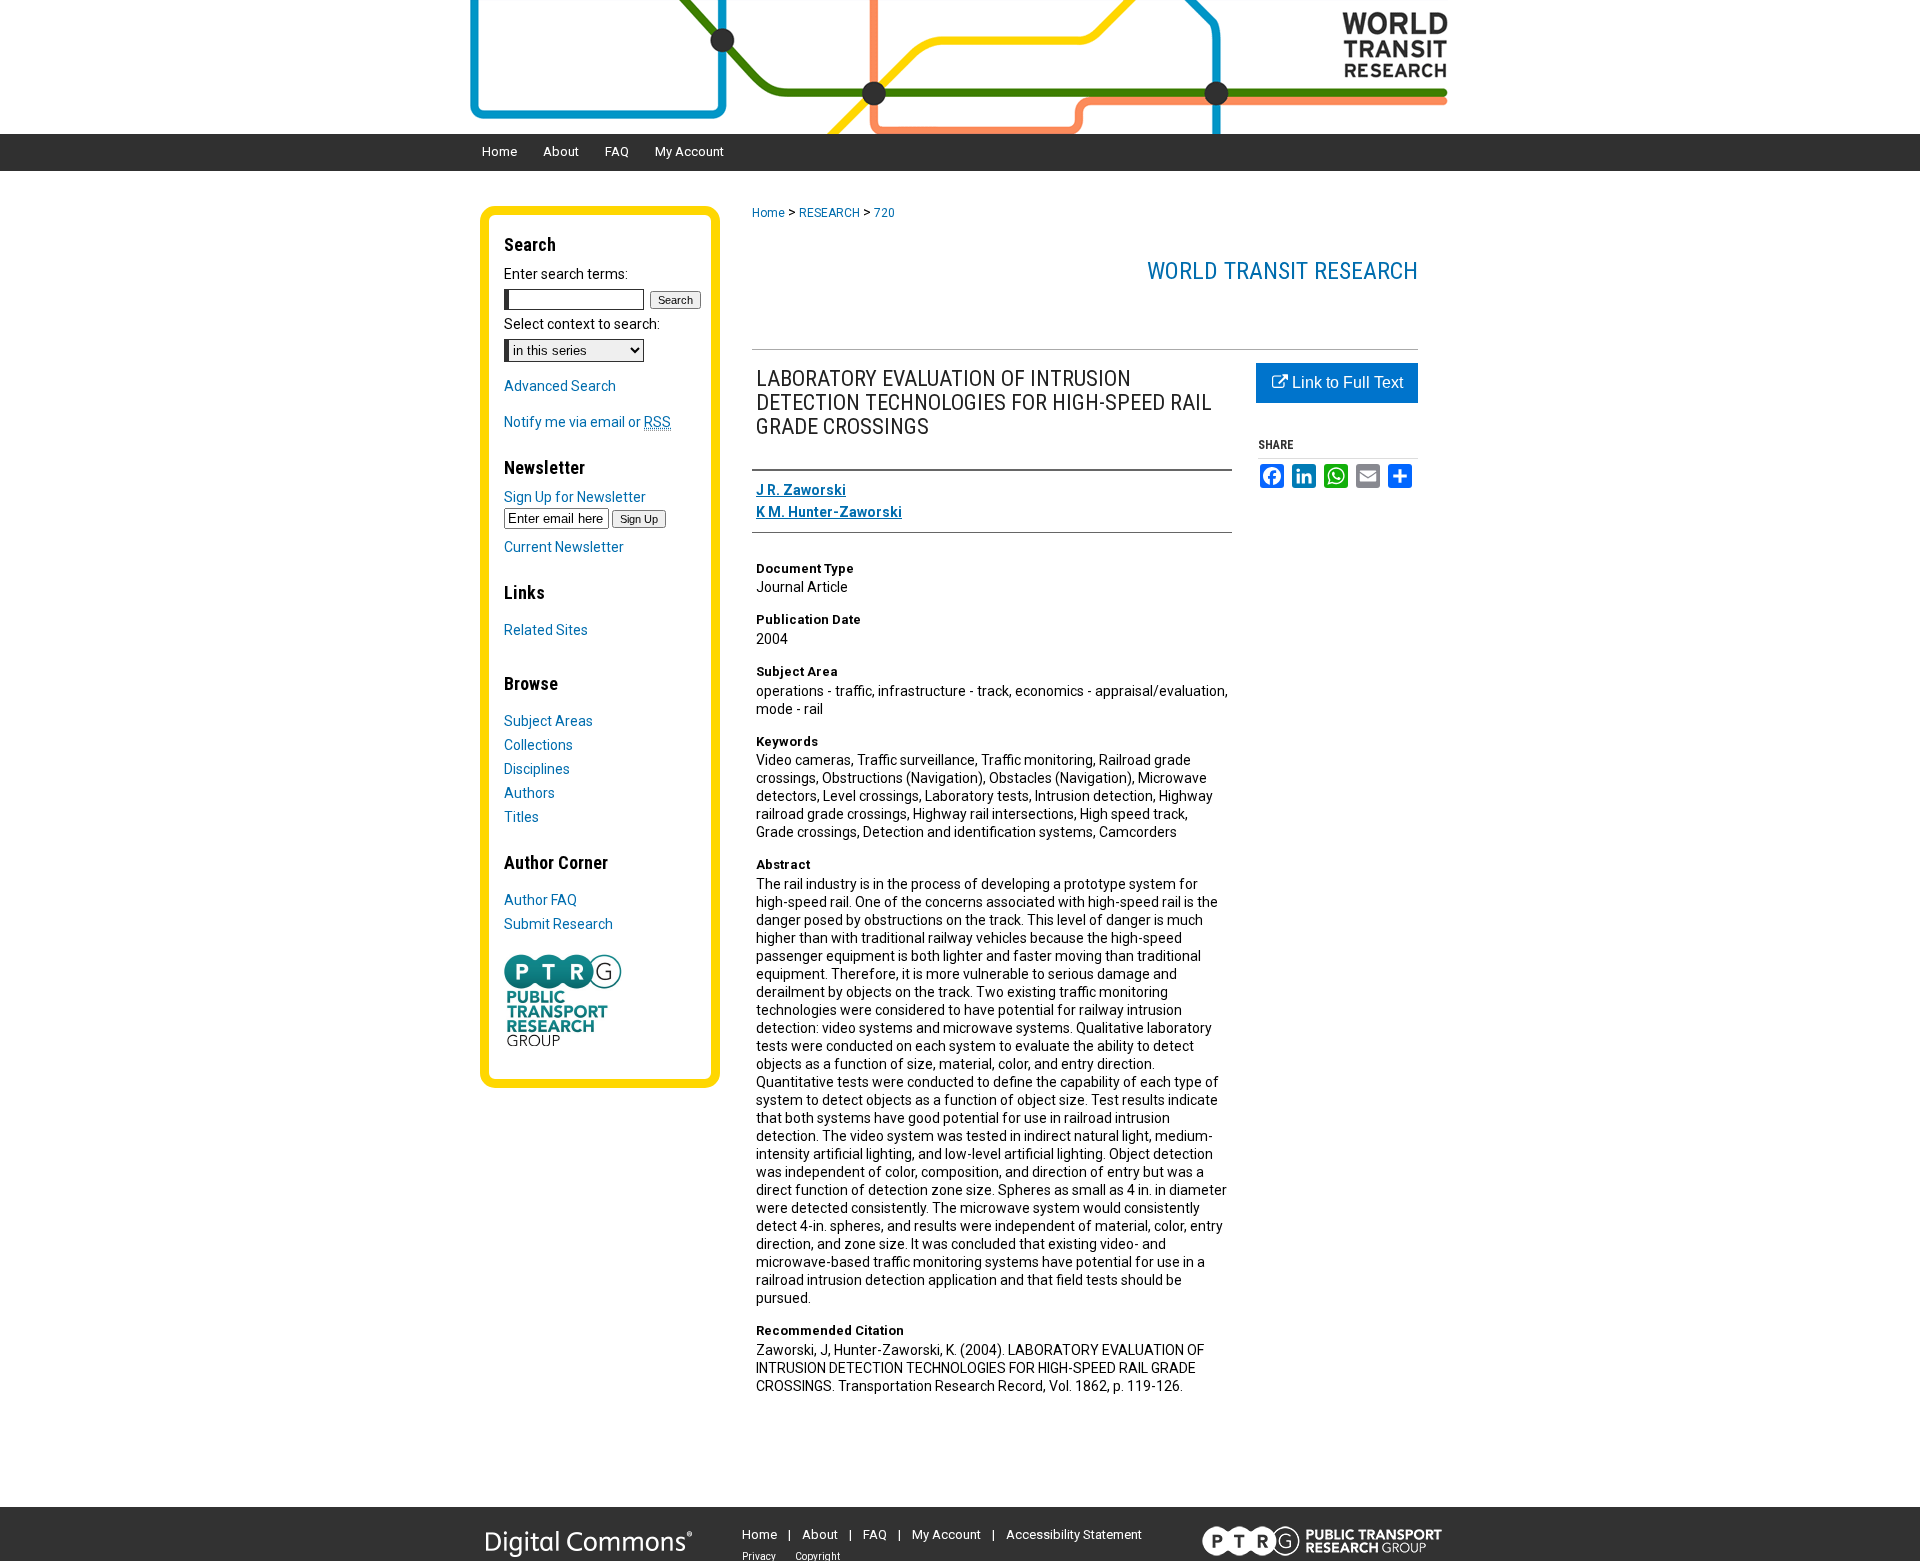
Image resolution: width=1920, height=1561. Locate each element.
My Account (946, 1534)
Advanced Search (560, 386)
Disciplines (537, 769)
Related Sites (546, 630)
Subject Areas (548, 721)
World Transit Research (1282, 271)
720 (884, 213)
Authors (529, 793)
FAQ (875, 1534)
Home (768, 213)
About (820, 1534)
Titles (521, 817)
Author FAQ (540, 900)
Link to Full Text (1345, 382)
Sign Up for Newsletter (575, 497)
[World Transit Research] (960, 67)
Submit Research (558, 924)
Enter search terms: (566, 274)
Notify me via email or (587, 422)
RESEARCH (829, 213)
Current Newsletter (564, 547)
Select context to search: (582, 324)
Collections (538, 745)
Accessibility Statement (1074, 1534)
